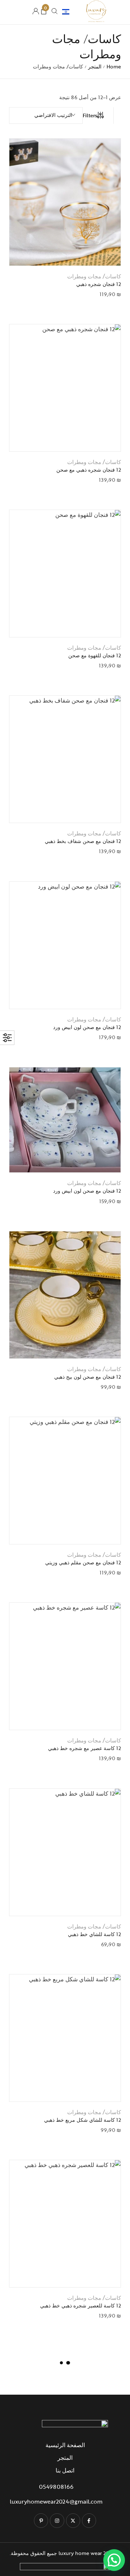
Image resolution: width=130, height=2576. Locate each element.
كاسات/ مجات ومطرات (94, 276)
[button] (56, 253)
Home (114, 66)
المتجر (95, 66)
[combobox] (46, 115)
